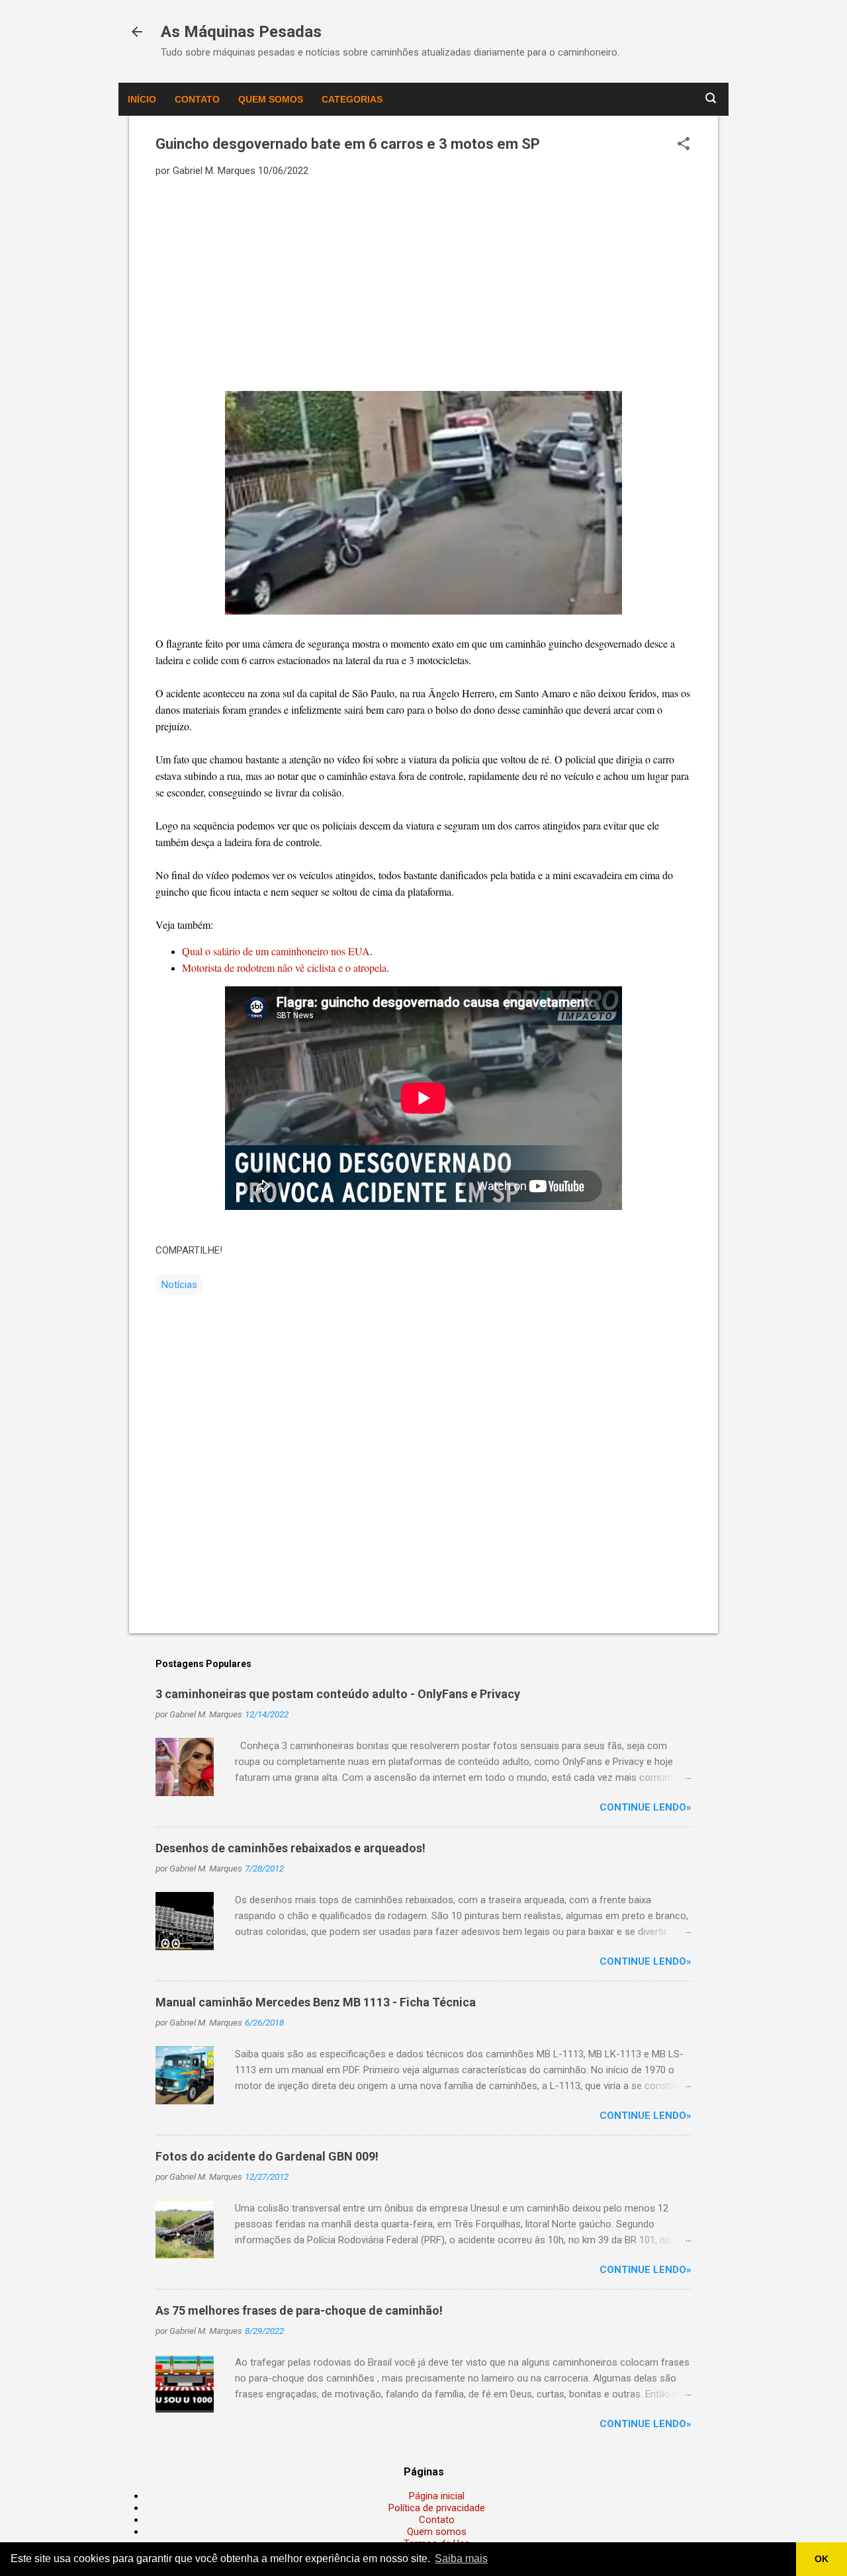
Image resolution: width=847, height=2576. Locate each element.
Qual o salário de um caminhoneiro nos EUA (276, 951)
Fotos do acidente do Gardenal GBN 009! (267, 2156)
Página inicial (437, 2496)
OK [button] (822, 2559)
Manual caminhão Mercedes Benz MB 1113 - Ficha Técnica (316, 2002)
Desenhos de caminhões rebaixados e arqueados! (290, 1848)
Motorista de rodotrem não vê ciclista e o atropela (284, 967)
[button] (684, 145)
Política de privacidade (437, 2508)
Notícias (179, 1285)
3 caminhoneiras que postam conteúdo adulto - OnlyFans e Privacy (338, 1694)
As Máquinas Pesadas (241, 32)
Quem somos (271, 99)
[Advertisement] (423, 283)
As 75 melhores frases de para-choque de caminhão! (299, 2310)
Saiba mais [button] (461, 2558)
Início (142, 99)
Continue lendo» (646, 1807)
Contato (197, 99)
